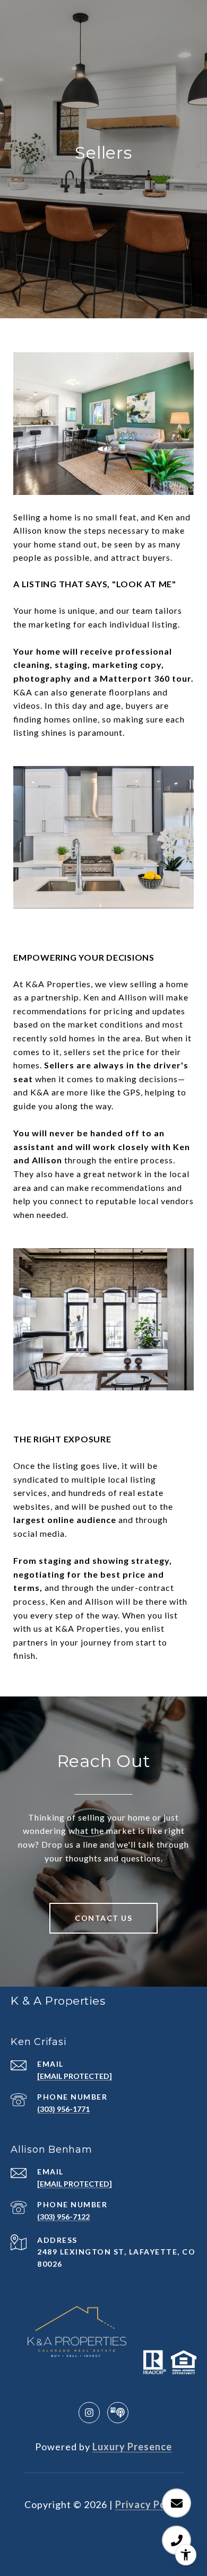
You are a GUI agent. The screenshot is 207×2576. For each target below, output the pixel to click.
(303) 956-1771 (63, 2109)
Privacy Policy (149, 2504)
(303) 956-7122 (63, 2217)
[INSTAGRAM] (89, 2413)
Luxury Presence (132, 2447)
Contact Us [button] (103, 1918)
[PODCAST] (118, 2413)
